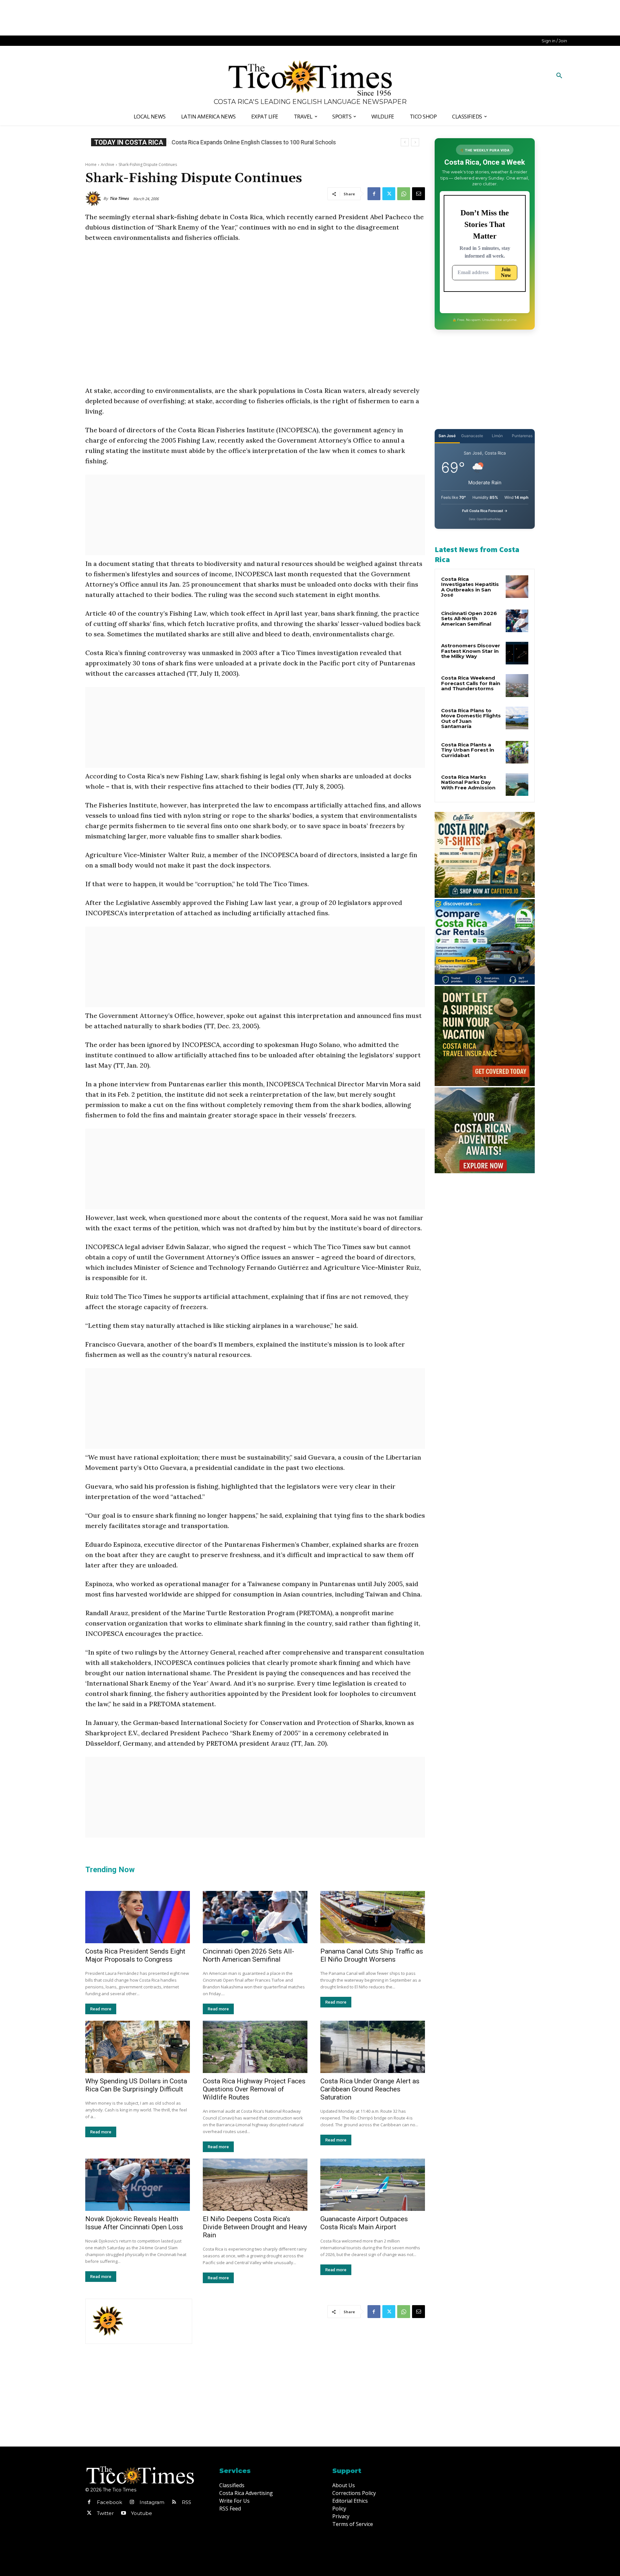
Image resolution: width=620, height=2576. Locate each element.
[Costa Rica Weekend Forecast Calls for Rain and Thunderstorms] (517, 685)
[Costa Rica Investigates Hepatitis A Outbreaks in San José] (517, 587)
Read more (101, 2009)
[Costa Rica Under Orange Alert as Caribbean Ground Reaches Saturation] (373, 2047)
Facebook (109, 2502)
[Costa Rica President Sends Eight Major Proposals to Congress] (138, 1917)
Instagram (152, 2502)
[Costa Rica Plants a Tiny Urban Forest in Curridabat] (517, 752)
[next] (415, 142)
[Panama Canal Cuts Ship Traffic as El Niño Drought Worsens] (373, 1917)
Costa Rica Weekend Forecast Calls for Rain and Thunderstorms (471, 683)
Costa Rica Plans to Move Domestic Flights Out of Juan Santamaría (471, 718)
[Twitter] (389, 194)
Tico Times (119, 198)
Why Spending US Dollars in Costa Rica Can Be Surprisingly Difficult (136, 2085)
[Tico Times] (94, 199)
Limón (497, 436)
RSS (186, 2502)
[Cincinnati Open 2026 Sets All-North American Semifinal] (255, 1917)
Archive (108, 164)
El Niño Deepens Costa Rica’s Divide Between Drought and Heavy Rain (255, 2227)
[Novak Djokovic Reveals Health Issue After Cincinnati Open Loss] (138, 2185)
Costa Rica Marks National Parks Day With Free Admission (468, 782)
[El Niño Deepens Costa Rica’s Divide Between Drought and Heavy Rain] (255, 2185)
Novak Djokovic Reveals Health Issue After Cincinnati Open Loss (134, 2223)
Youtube (142, 2513)
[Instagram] (132, 2502)
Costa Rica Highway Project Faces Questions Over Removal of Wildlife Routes (254, 2089)
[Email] (418, 194)
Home (91, 164)
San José (447, 436)
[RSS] (174, 2502)
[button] (559, 76)
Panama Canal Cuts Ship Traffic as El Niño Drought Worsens (372, 1955)
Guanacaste (472, 436)
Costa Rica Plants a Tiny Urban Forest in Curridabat (468, 750)
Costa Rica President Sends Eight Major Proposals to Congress (135, 1955)
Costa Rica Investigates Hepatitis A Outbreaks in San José (470, 587)
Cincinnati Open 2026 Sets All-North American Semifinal (248, 1955)
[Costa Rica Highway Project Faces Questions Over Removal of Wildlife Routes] (255, 2047)
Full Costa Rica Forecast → (485, 511)
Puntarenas (522, 436)
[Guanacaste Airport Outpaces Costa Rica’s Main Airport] (373, 2185)
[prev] (405, 142)
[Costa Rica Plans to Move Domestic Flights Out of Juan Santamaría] (517, 718)
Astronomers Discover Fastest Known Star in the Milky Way (471, 651)
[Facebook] (374, 194)
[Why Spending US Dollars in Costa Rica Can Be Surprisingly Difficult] (138, 2047)
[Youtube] (123, 2513)
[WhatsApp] (404, 194)
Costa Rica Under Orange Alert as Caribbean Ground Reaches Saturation (370, 2089)
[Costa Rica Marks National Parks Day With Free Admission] (517, 785)
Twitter (105, 2513)
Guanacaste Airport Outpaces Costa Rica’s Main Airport (364, 2223)
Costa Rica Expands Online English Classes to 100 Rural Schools (253, 142)
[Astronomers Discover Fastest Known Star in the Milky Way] (517, 653)
